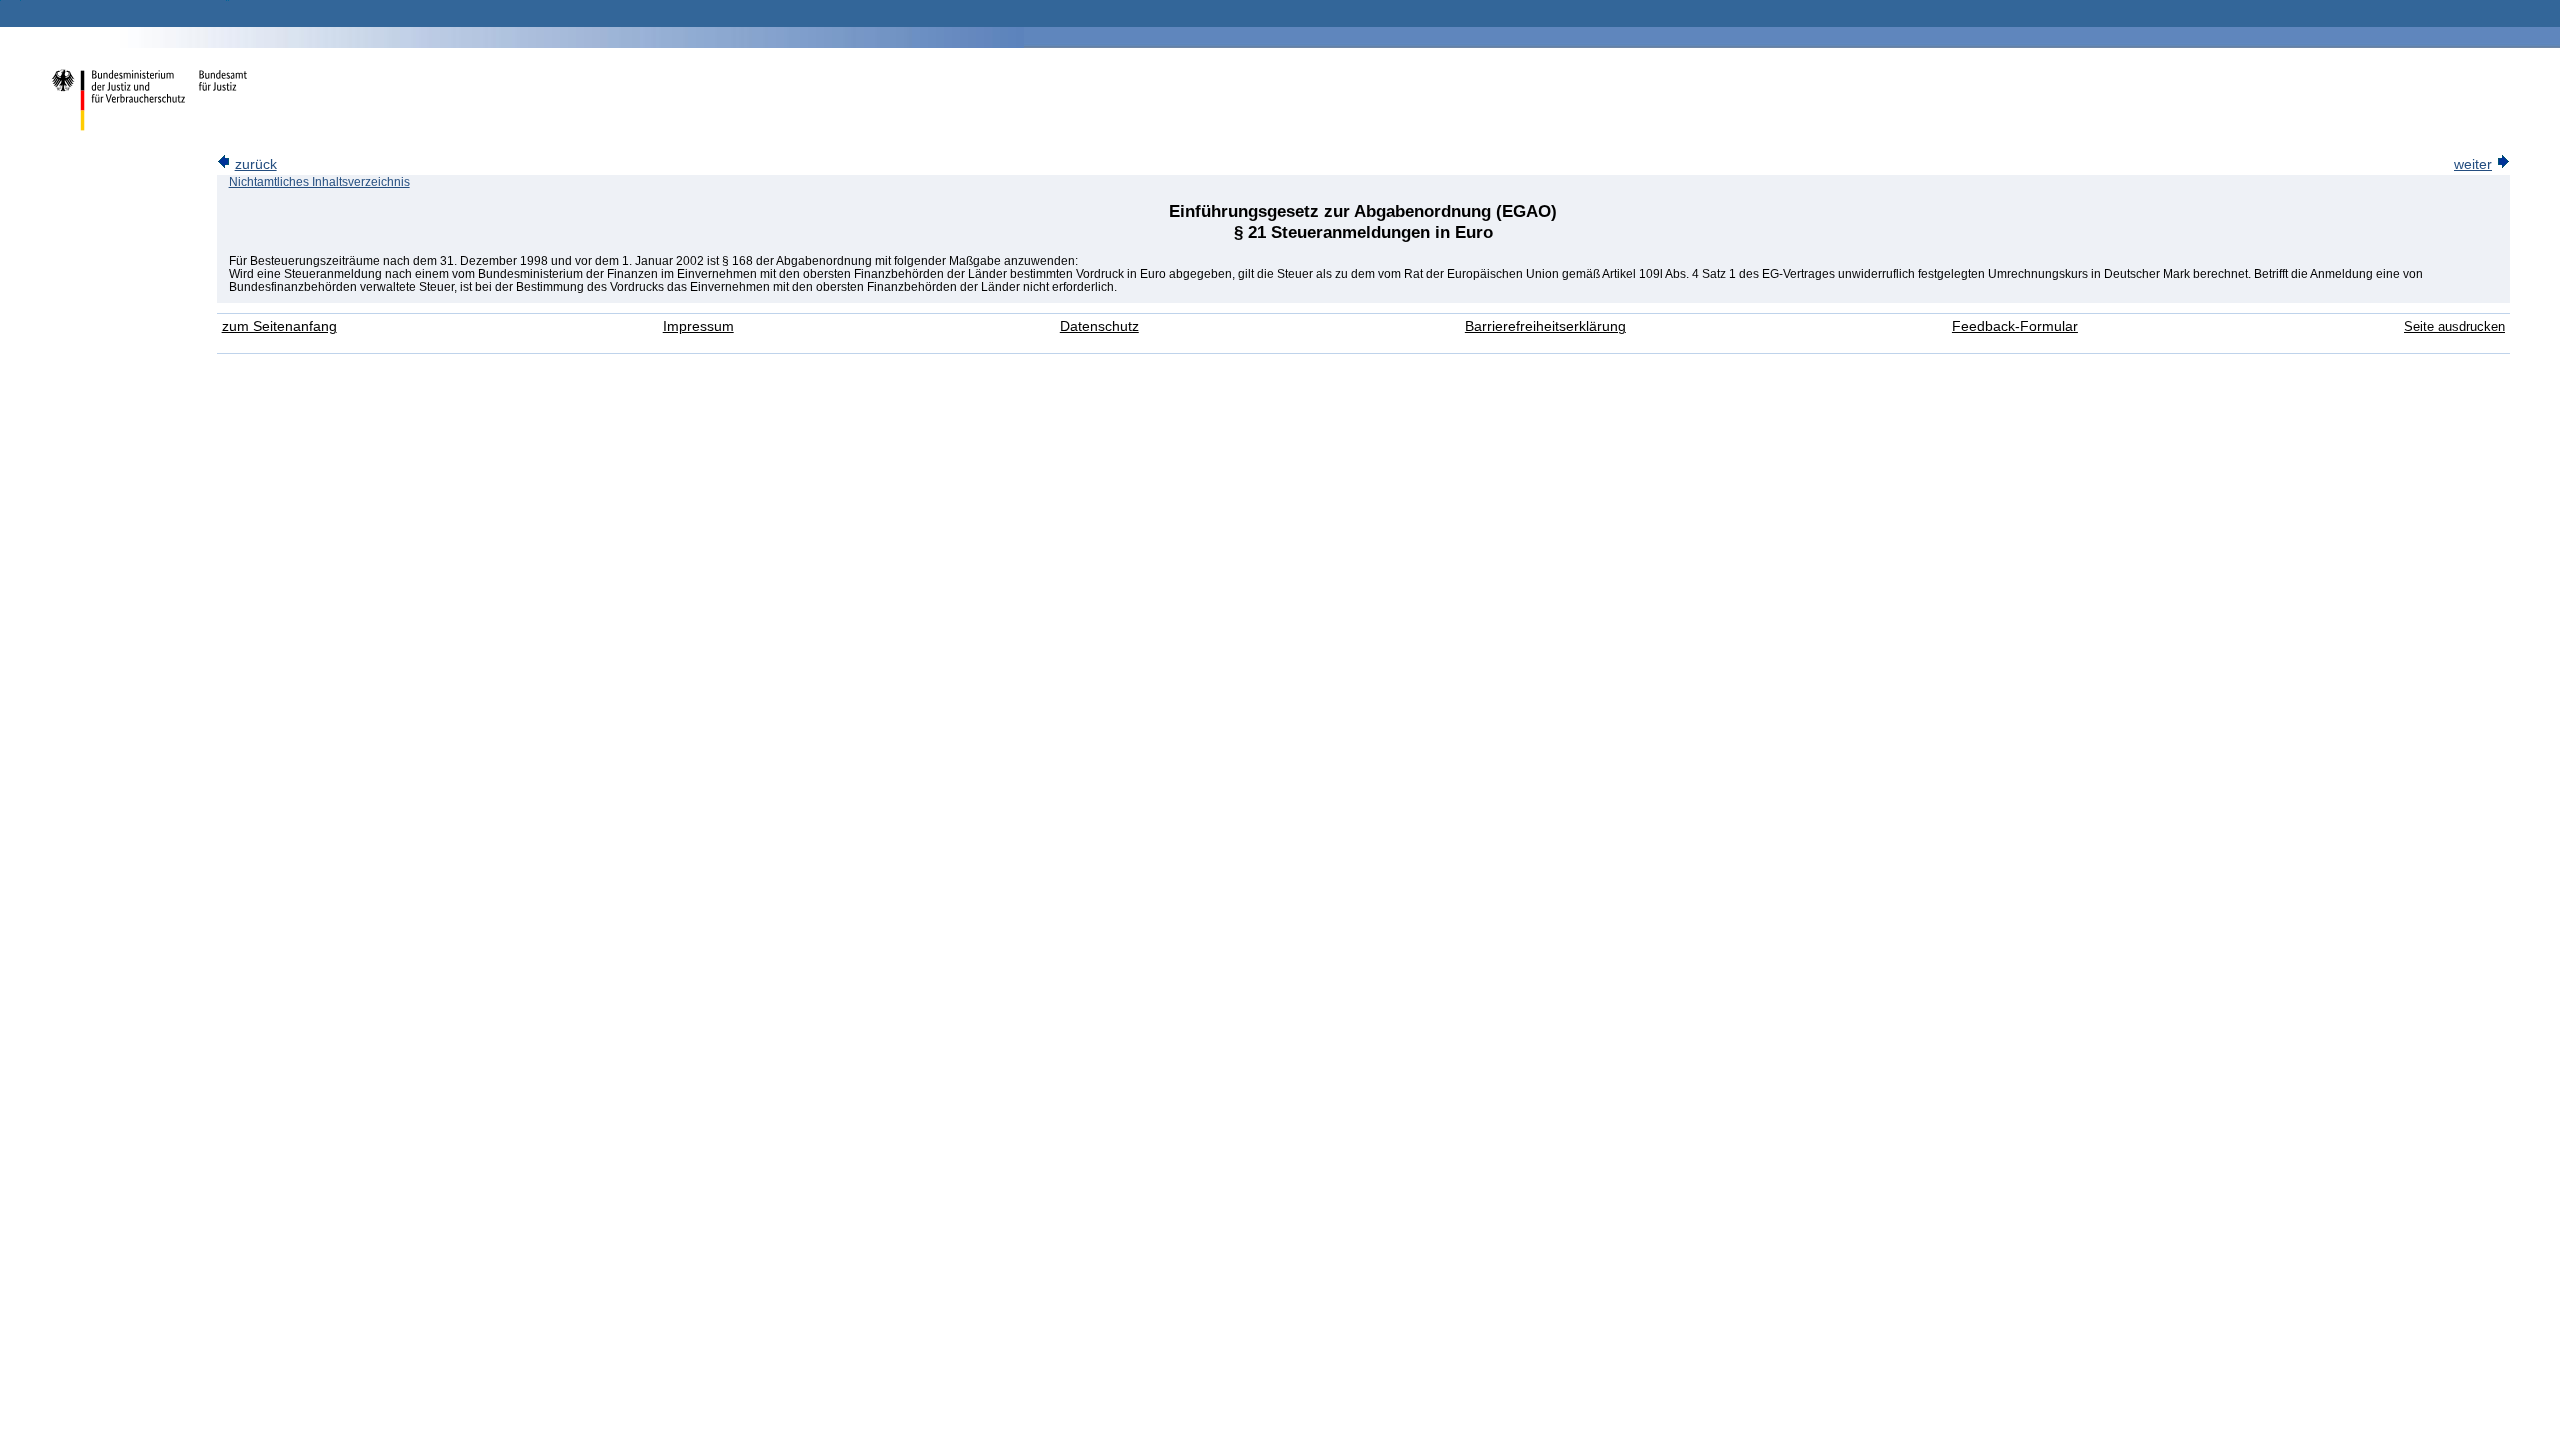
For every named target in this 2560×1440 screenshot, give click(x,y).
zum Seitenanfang (279, 326)
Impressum (698, 326)
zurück (256, 164)
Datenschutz (1099, 326)
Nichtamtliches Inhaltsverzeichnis (319, 182)
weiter (2473, 164)
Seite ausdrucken (2454, 326)
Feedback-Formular (2015, 326)
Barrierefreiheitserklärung (1545, 326)
